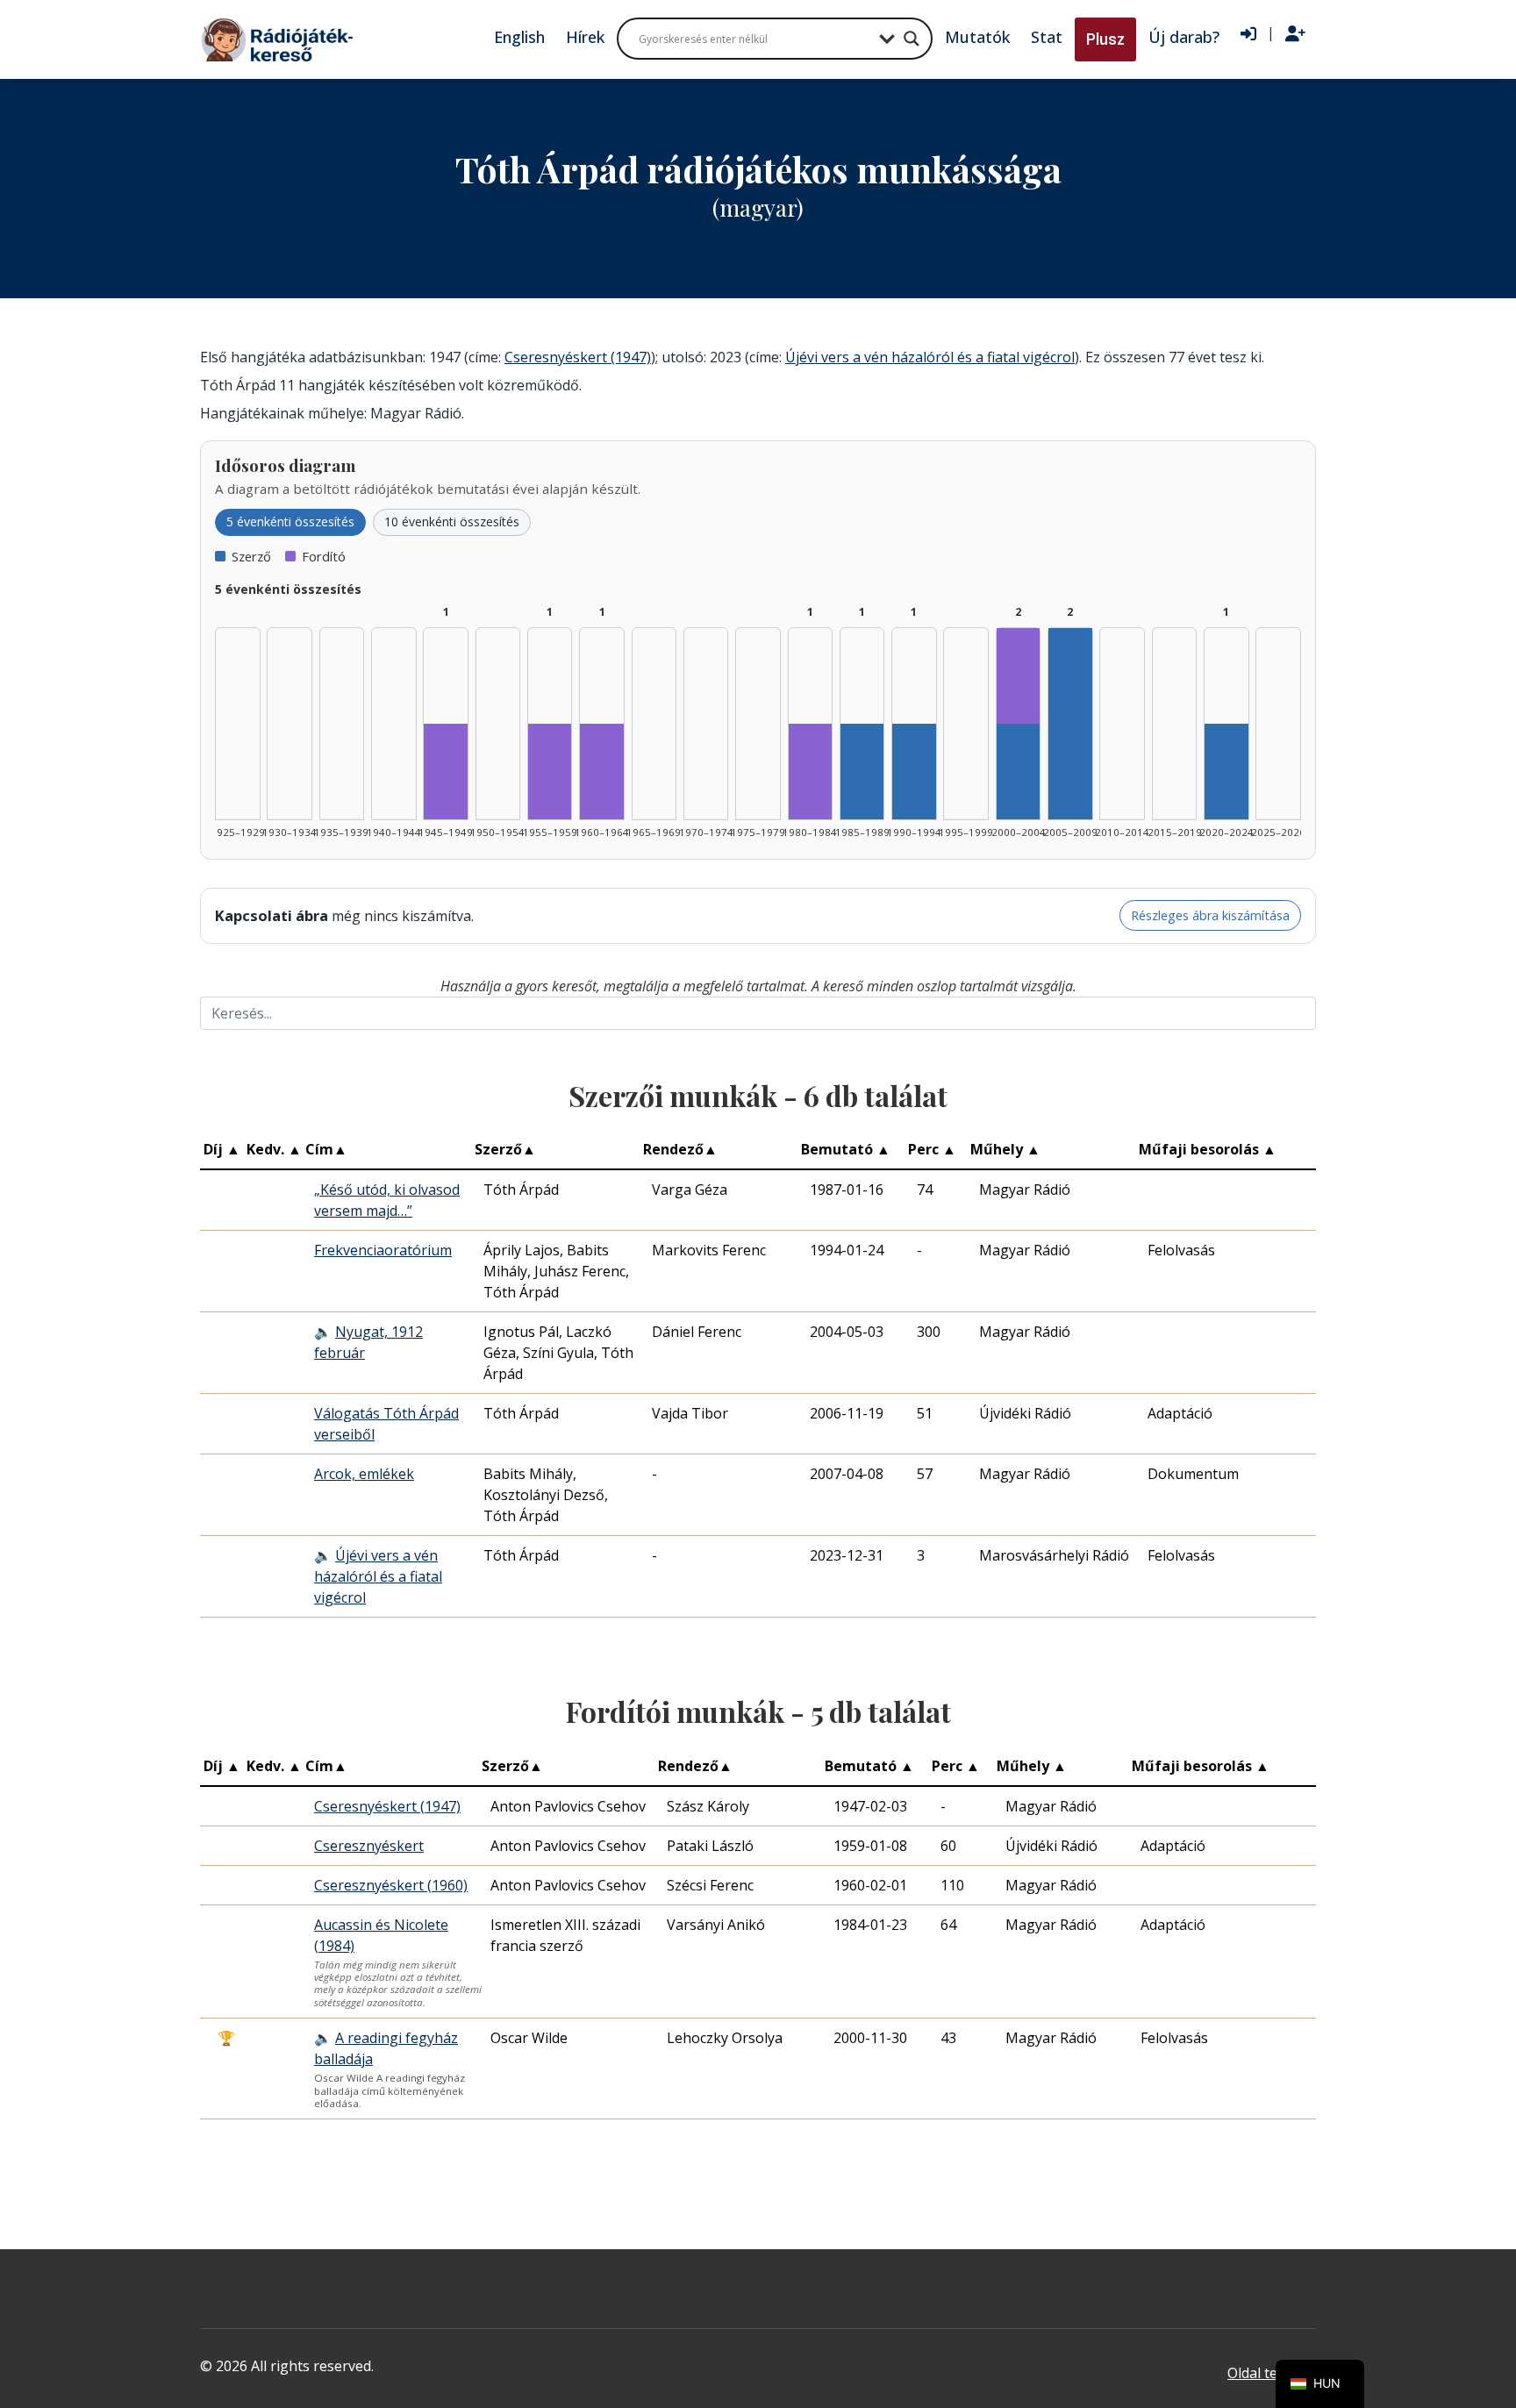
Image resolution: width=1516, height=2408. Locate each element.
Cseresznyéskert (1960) (391, 1885)
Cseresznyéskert (369, 1846)
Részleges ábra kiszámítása (1210, 915)
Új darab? (1184, 37)
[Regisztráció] (1295, 34)
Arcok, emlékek (364, 1474)
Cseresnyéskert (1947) (578, 357)
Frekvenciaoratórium (383, 1250)
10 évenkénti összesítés (452, 522)
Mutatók (977, 37)
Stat (1047, 37)
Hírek (585, 37)
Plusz (1105, 39)
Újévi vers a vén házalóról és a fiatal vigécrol (930, 357)
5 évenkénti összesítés (290, 522)
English (519, 37)
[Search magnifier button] (912, 39)
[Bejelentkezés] (1248, 34)
